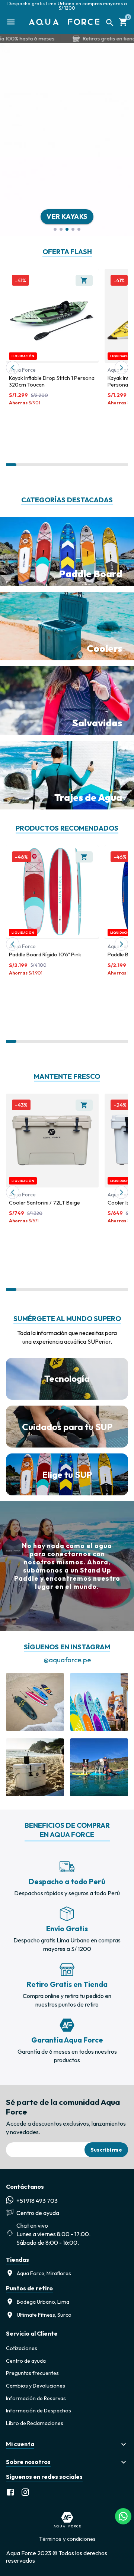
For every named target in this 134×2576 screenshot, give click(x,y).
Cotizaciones (22, 2348)
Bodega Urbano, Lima (43, 2302)
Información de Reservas (36, 2398)
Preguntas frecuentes (32, 2373)
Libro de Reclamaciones (35, 2423)
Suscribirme (106, 2150)
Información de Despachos (39, 2411)
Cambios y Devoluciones (36, 2386)
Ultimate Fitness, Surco (44, 2315)
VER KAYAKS (67, 216)
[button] (67, 2444)
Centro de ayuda (26, 2361)
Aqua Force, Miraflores (44, 2273)
